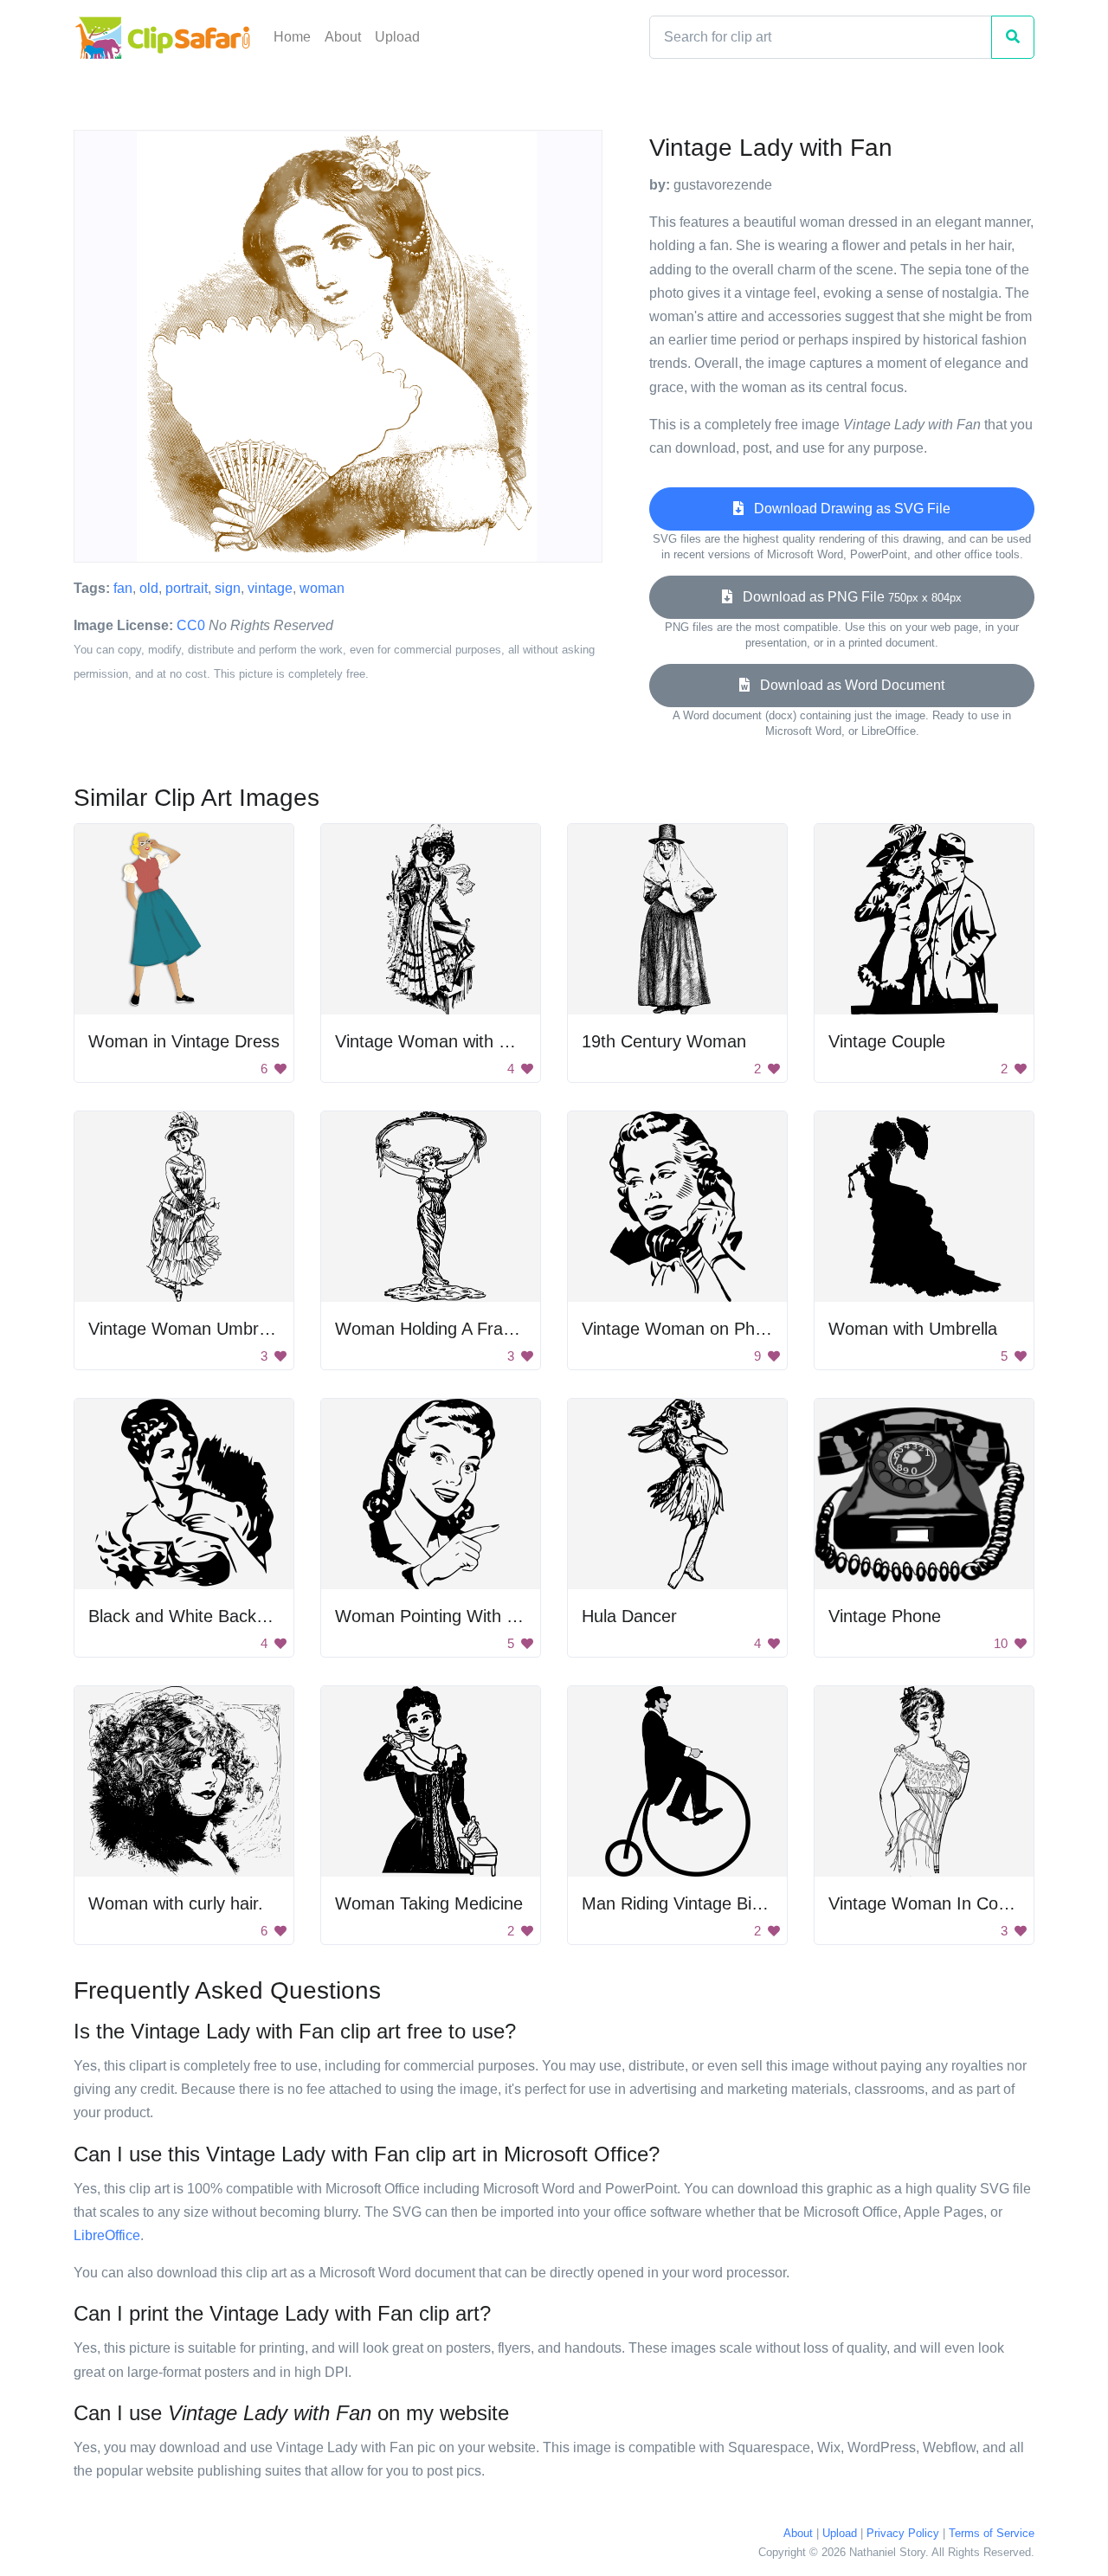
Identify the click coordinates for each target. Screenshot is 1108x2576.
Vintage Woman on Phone (683, 1329)
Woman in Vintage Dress (184, 1041)
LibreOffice (107, 2235)
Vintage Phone (885, 1616)
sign (228, 588)
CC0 (191, 625)
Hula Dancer (629, 1616)
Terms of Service (992, 2533)
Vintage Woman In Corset (928, 1903)
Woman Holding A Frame (431, 1329)
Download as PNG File (847, 597)
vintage (270, 588)
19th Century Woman (664, 1041)
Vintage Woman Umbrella (187, 1329)
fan (123, 588)
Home (292, 37)
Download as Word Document (847, 685)
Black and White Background (199, 1616)
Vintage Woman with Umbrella (451, 1041)
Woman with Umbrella (913, 1329)
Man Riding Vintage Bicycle (686, 1903)
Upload (397, 37)
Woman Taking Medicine (429, 1903)
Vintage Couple (887, 1041)
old (149, 588)
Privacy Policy (903, 2533)
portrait (187, 588)
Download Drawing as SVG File (847, 509)
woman (322, 588)
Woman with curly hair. (176, 1903)
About (343, 37)
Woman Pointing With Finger (445, 1616)
